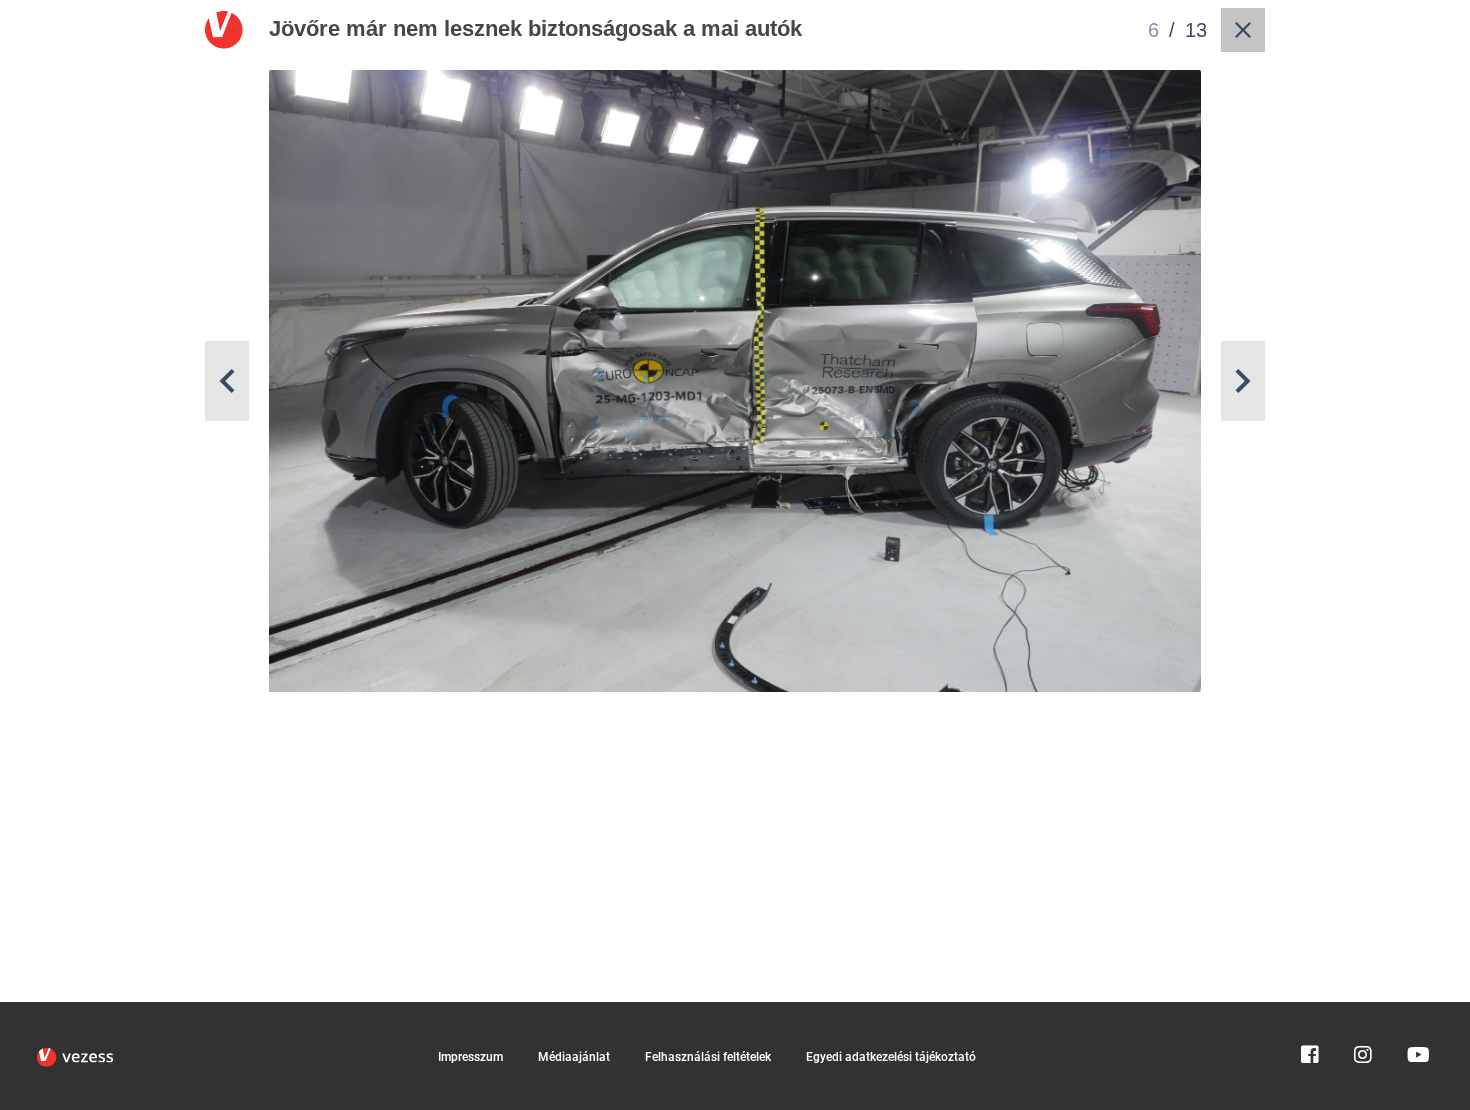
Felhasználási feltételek (708, 1057)
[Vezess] (75, 1057)
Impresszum (470, 1057)
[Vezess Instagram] (1363, 1011)
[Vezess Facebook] (1310, 1011)
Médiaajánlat (574, 1057)
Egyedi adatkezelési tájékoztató (891, 1057)
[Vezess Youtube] (1416, 1011)
